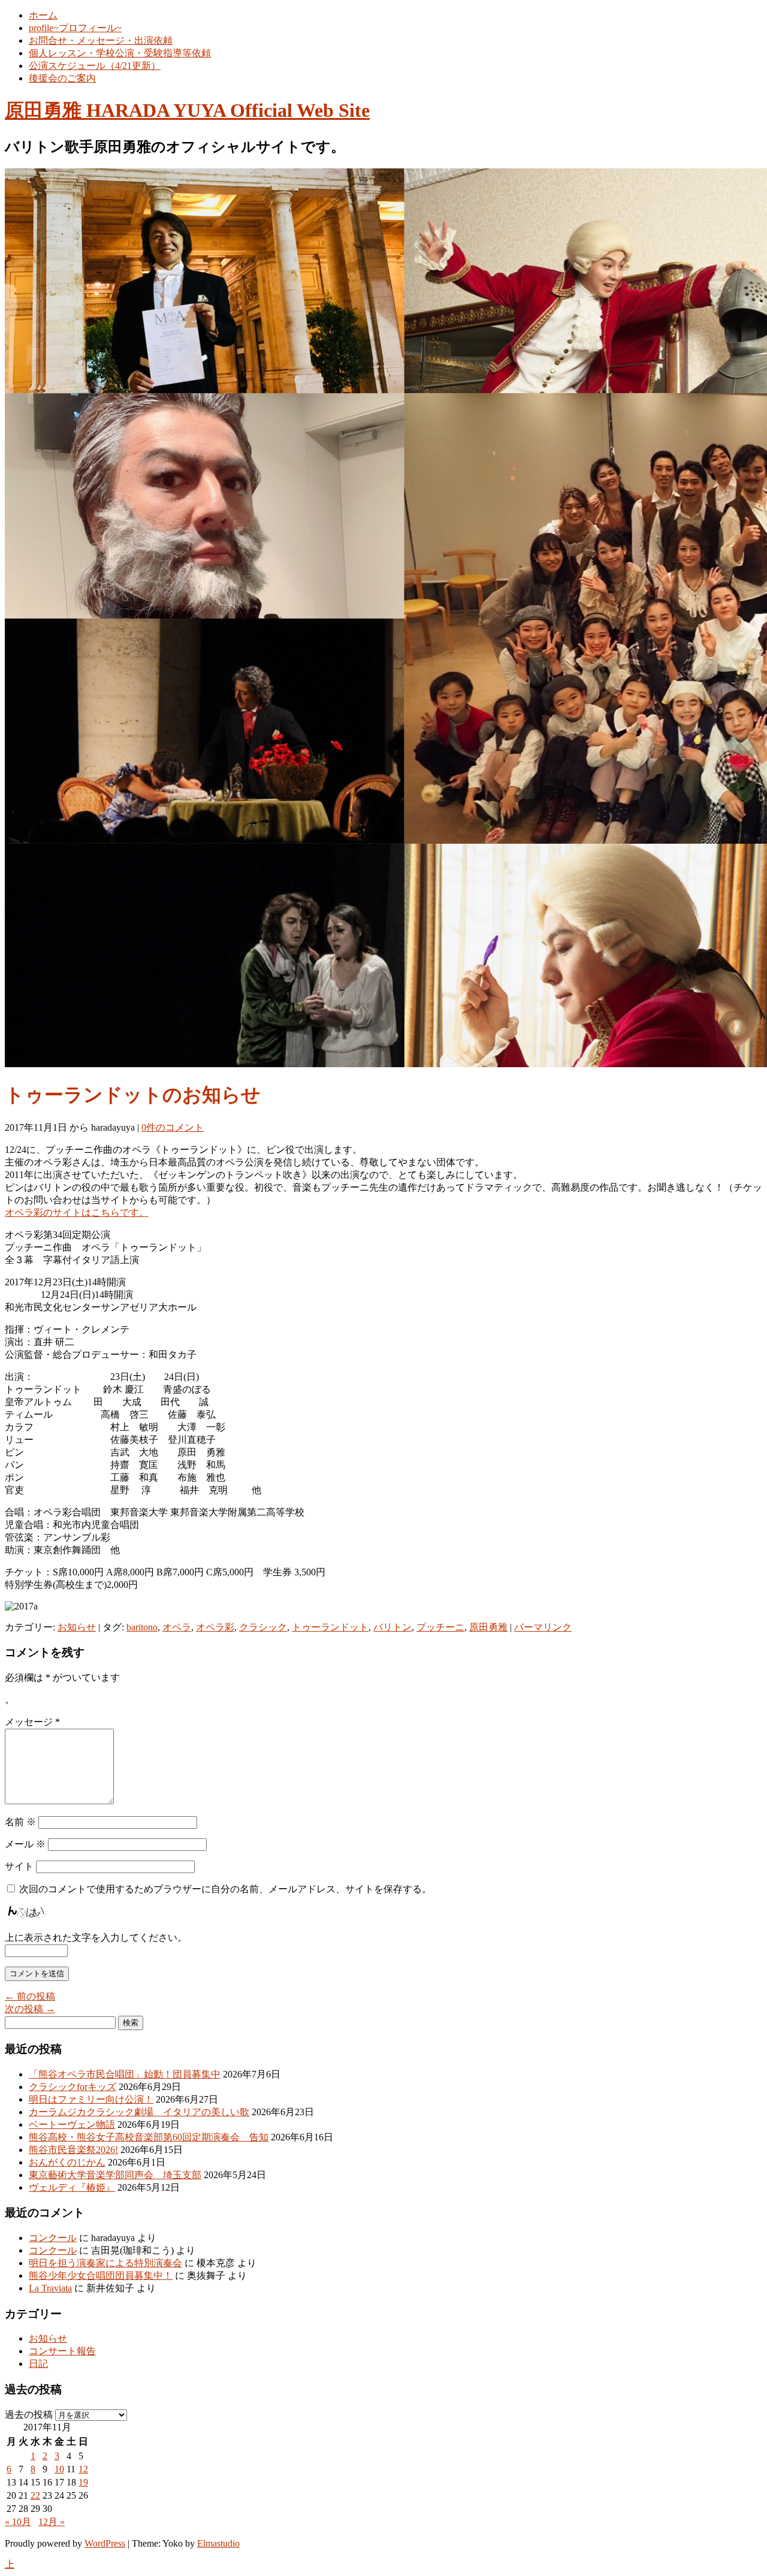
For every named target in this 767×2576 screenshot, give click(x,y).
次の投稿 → (30, 2009)
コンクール (53, 2238)
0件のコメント (173, 1127)
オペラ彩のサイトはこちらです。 (77, 1212)
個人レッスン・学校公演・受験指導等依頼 (120, 53)
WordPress (105, 2543)
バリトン (392, 1627)
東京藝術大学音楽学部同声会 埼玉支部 (115, 2175)
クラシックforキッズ (73, 2087)
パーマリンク (543, 1627)
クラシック (263, 1627)
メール (25, 1844)
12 (83, 2469)
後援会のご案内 (62, 78)
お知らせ (77, 1627)
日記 (38, 2364)
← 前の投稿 (30, 1996)
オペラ (177, 1627)
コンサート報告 (62, 2351)
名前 (20, 1822)
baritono (142, 1627)
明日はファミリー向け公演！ (91, 2099)
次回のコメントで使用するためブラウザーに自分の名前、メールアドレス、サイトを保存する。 (225, 1889)
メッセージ (32, 1722)
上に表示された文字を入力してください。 (96, 1938)
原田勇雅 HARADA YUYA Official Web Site (187, 110)
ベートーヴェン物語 (72, 2124)
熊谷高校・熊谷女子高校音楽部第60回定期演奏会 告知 (149, 2137)
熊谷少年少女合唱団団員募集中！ (101, 2275)
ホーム (43, 15)
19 (83, 2482)
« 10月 (18, 2522)
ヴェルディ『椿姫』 (72, 2187)
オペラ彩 (215, 1627)
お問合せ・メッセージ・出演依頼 (101, 40)
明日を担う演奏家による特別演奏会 (105, 2263)
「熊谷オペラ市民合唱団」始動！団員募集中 (125, 2074)
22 (35, 2495)
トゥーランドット (330, 1627)
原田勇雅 (488, 1627)
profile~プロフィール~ (75, 28)
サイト (19, 1866)
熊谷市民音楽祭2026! (73, 2150)
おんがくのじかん (67, 2162)
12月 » (52, 2522)
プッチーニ (440, 1627)
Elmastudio (218, 2543)
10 (59, 2469)
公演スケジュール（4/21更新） (95, 66)
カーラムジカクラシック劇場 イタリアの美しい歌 (139, 2112)
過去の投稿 (29, 2415)
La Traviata (50, 2288)
